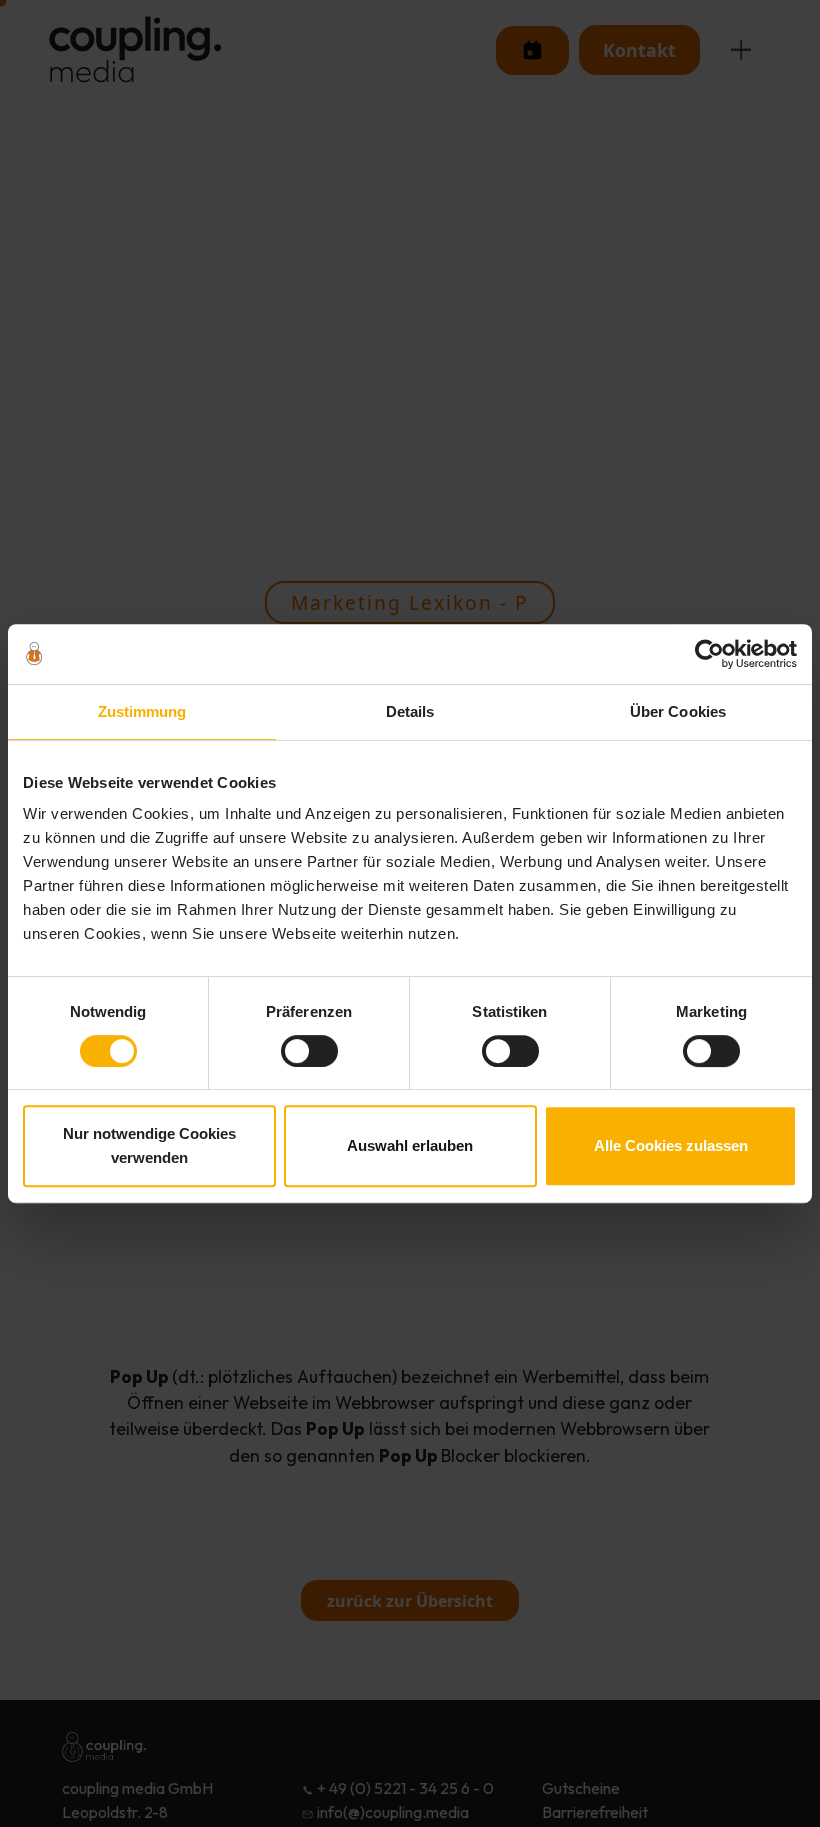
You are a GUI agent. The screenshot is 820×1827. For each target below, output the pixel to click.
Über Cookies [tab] (678, 711)
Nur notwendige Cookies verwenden (149, 1145)
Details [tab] (410, 711)
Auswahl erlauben (410, 1145)
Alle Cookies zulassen (671, 1145)
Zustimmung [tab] (142, 711)
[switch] (309, 1051)
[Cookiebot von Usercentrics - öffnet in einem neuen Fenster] (709, 654)
